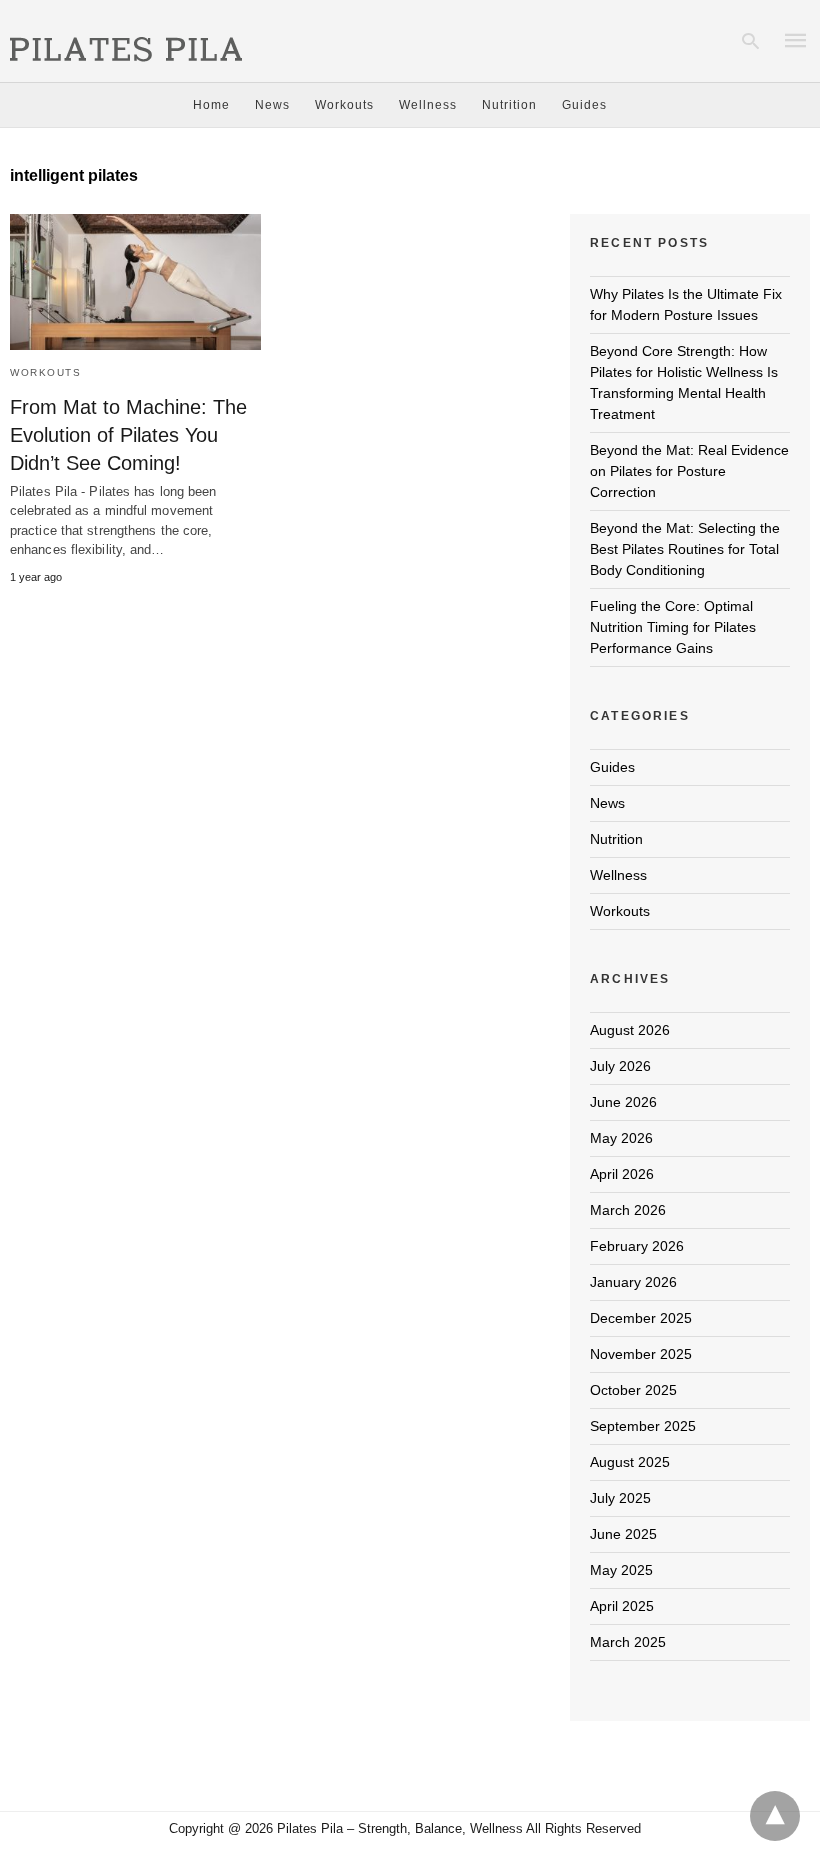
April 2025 (622, 1606)
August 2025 (630, 1462)
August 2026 (630, 1030)
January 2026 (633, 1282)
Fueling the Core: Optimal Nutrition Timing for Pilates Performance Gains (673, 627)
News (272, 105)
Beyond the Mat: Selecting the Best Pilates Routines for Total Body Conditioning (685, 549)
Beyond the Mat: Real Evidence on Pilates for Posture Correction (689, 471)
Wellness (428, 105)
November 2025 (641, 1354)
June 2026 (623, 1102)
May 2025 (621, 1570)
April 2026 (622, 1174)
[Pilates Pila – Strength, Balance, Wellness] (126, 39)
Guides (584, 105)
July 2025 (620, 1498)
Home (211, 105)
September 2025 (643, 1426)
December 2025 (641, 1318)
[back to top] (775, 1816)
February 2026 (637, 1246)
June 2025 (623, 1534)
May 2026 (621, 1138)
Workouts (344, 105)
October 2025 (633, 1390)
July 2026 (620, 1066)
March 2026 (628, 1210)
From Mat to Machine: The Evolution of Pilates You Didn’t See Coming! (128, 435)
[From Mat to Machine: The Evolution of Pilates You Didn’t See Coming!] (135, 282)
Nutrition (509, 105)
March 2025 (628, 1642)
